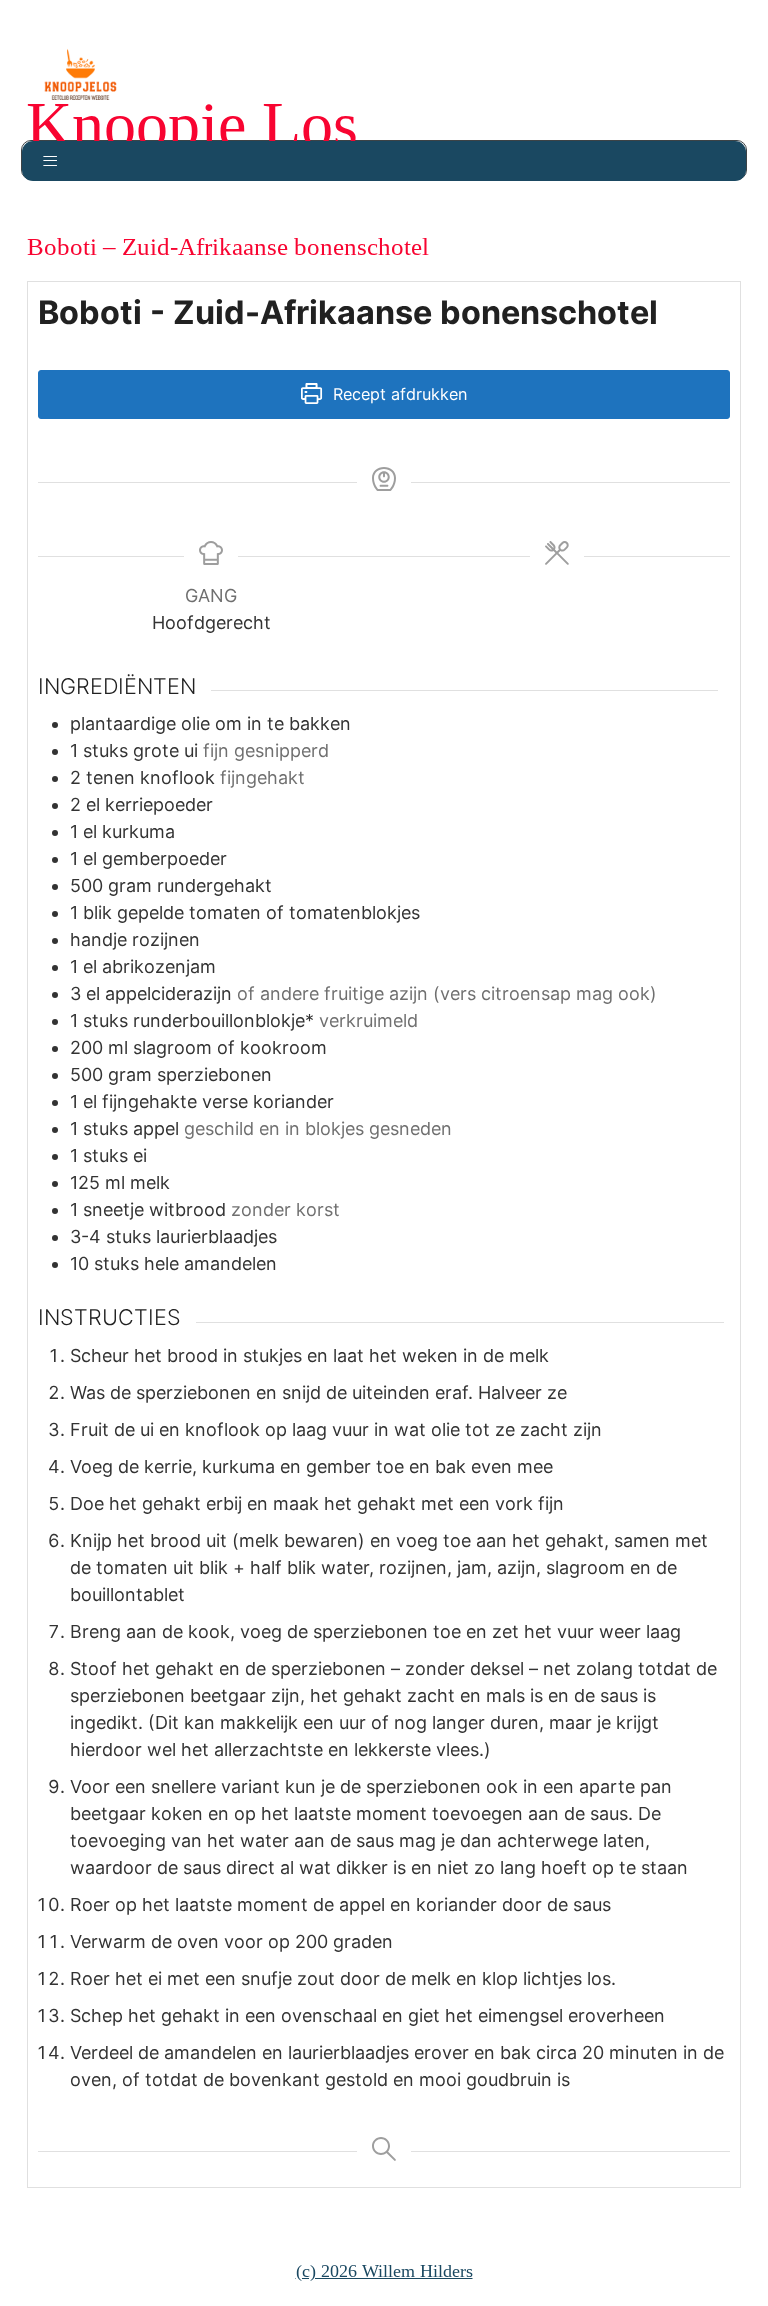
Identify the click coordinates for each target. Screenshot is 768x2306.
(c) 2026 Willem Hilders (384, 2271)
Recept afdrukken (397, 394)
